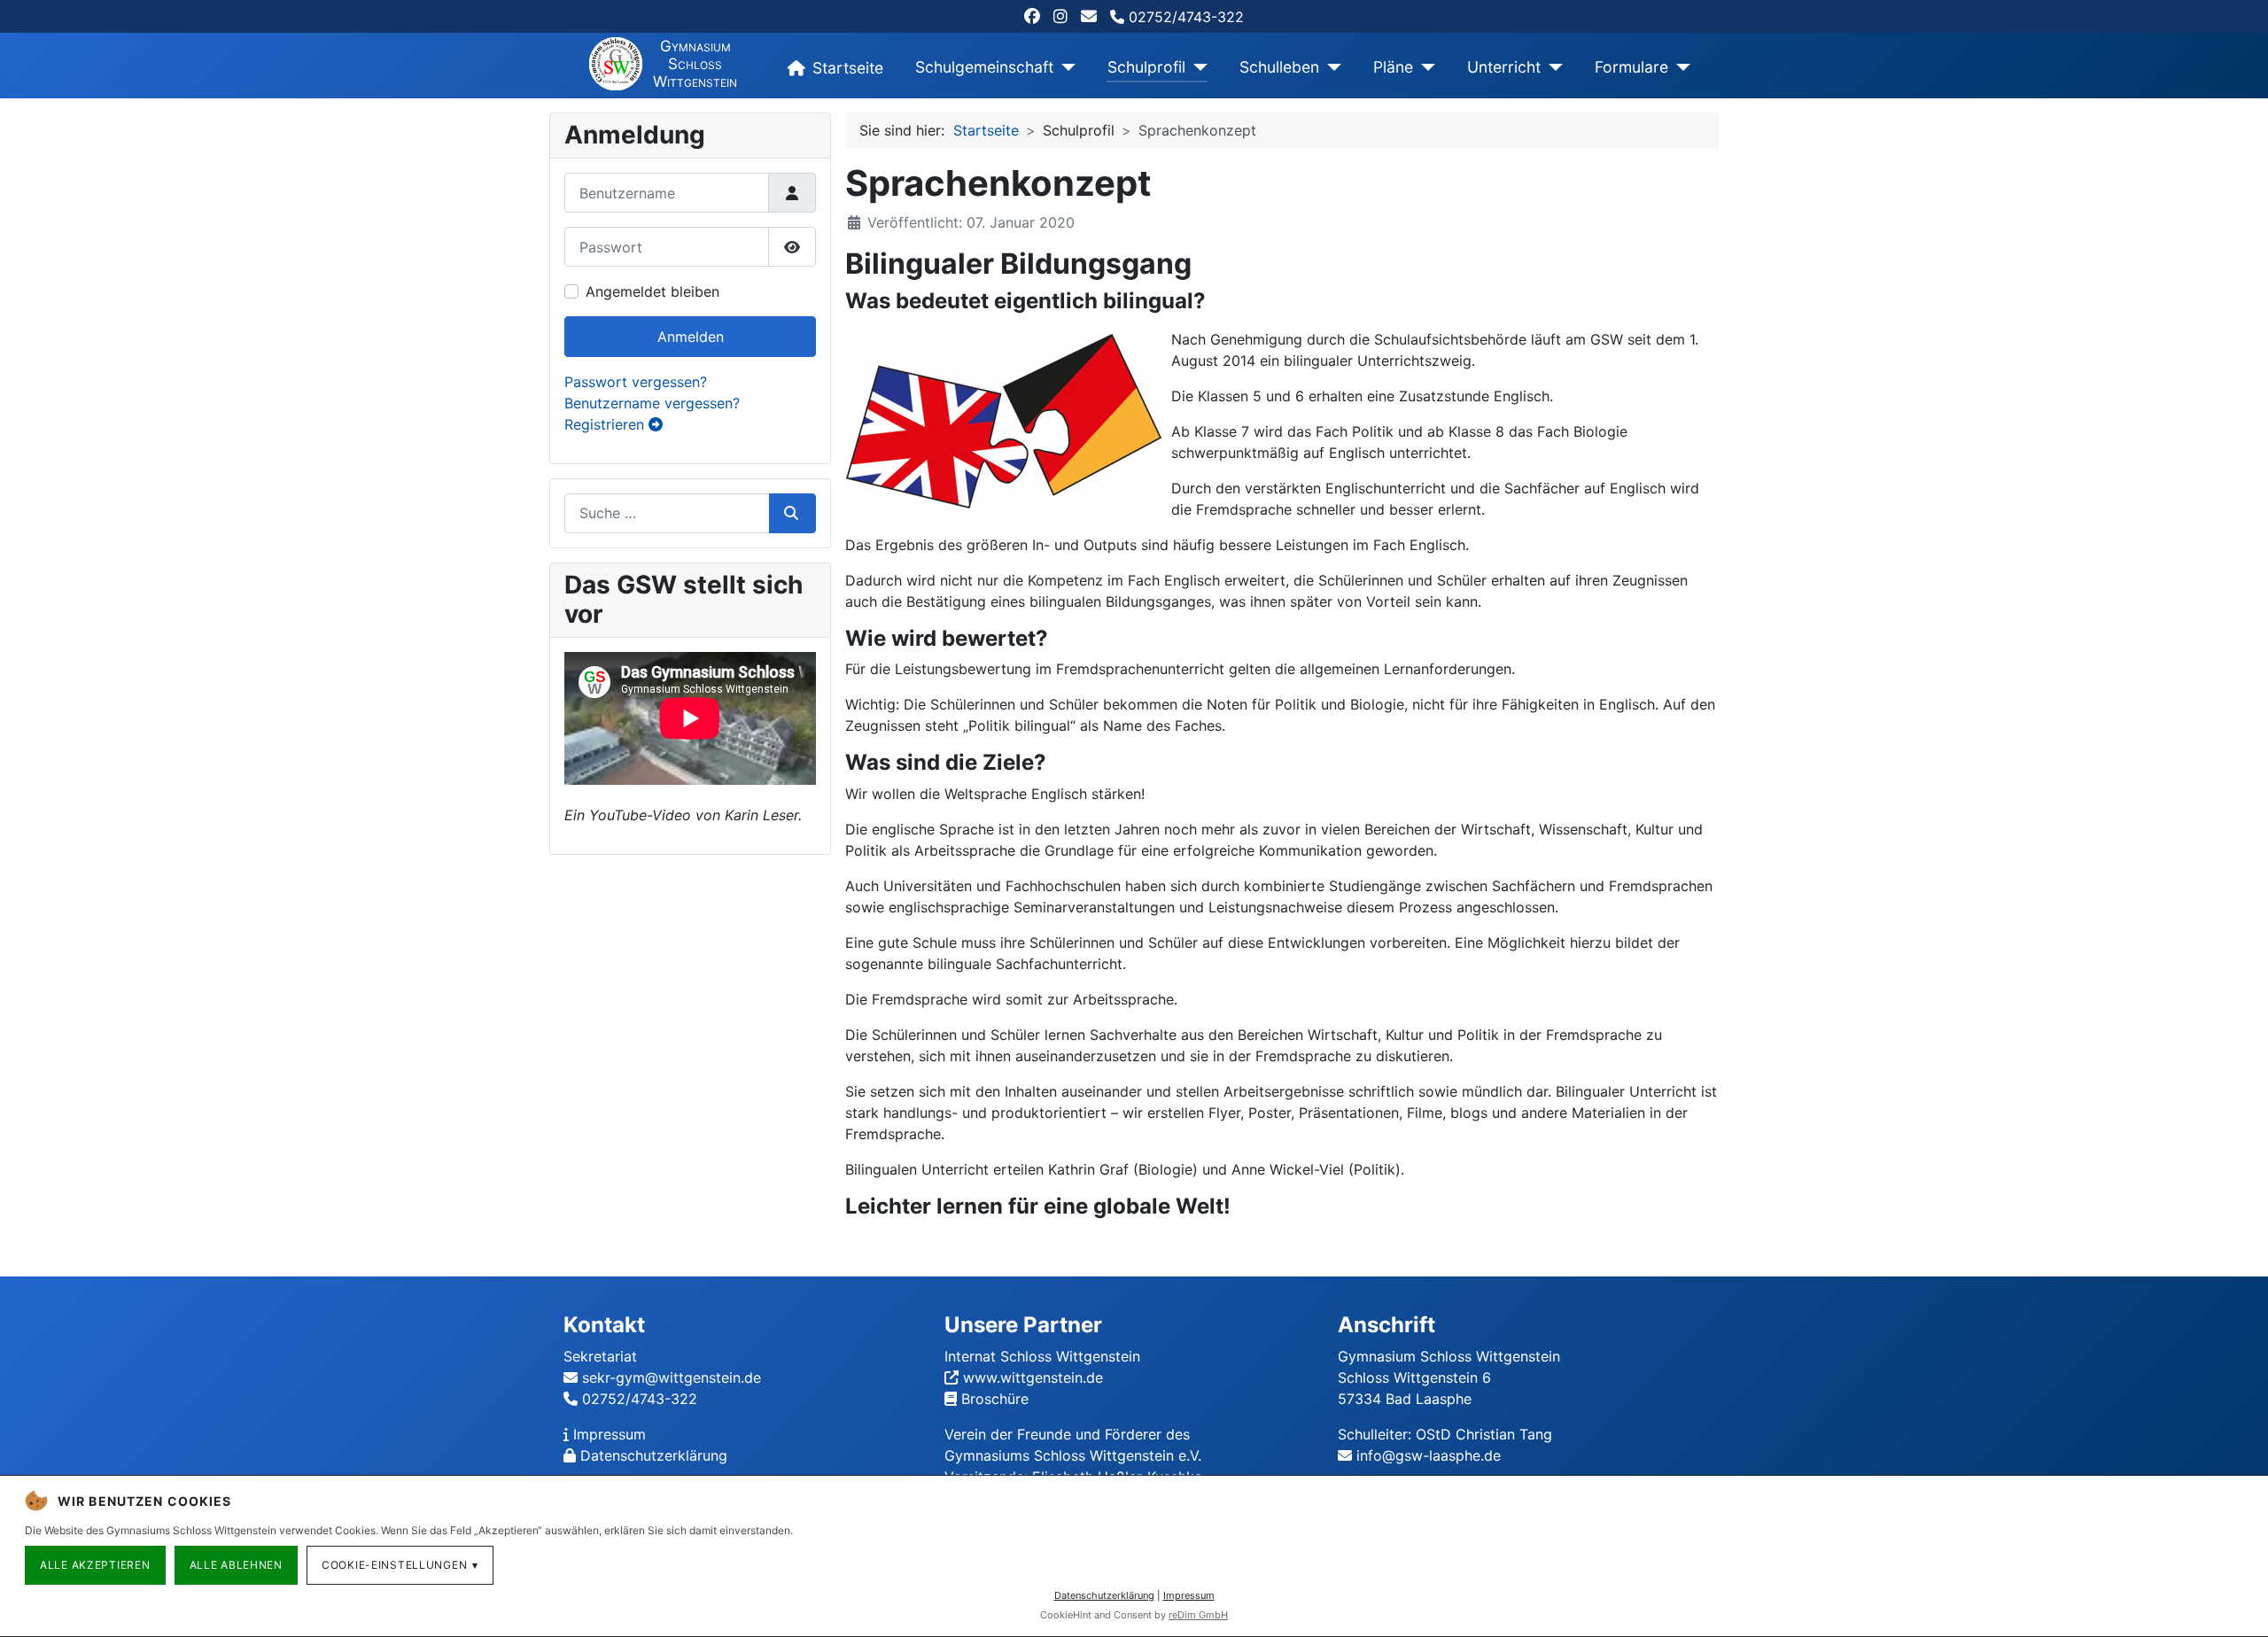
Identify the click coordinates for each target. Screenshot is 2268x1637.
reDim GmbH (1198, 1615)
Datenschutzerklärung (654, 1455)
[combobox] (667, 513)
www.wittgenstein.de (1033, 1377)
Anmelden (691, 337)
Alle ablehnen (236, 1565)
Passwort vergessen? (636, 382)
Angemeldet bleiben (652, 291)
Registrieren (606, 424)
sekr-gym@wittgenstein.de (672, 1377)
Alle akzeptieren (95, 1565)
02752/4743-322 (1184, 17)
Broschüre (995, 1399)
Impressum (610, 1434)
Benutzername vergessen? (652, 403)
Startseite (848, 68)
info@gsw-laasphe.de (1429, 1455)
